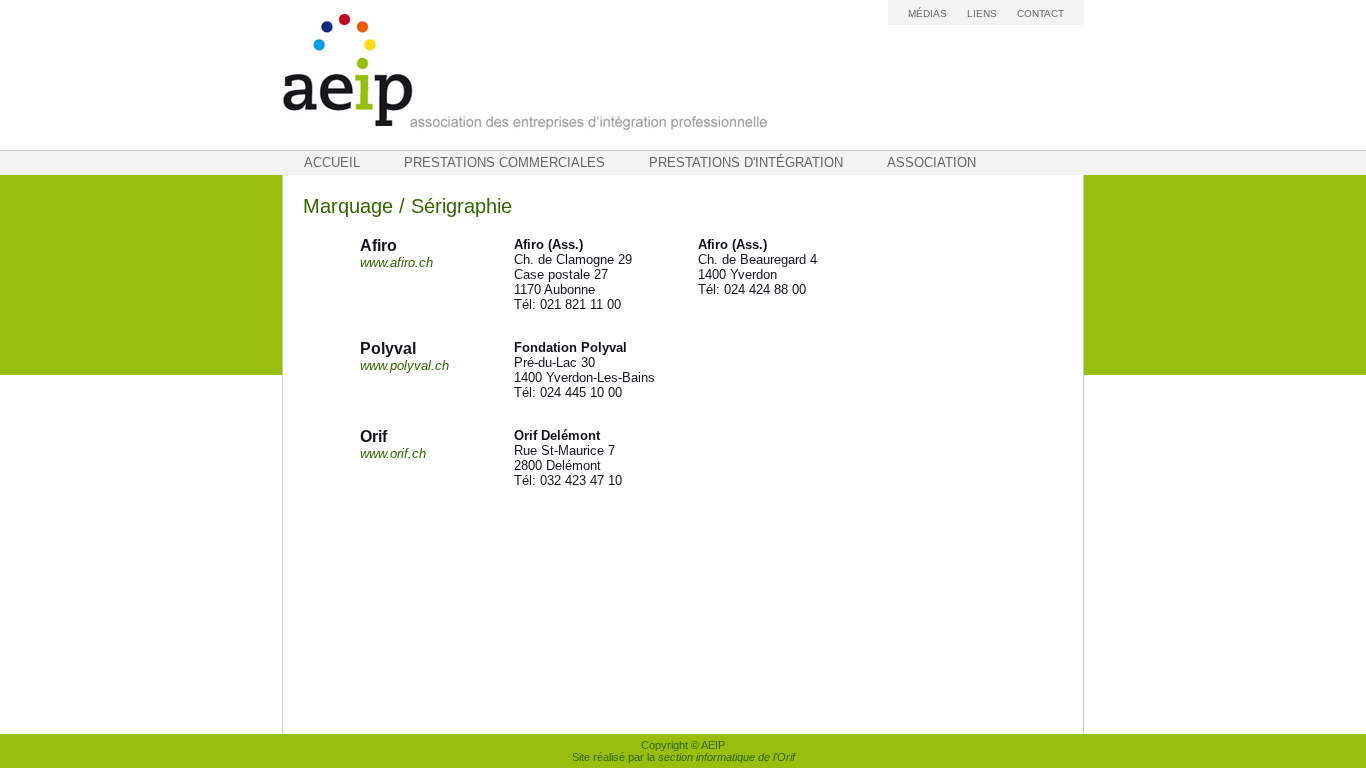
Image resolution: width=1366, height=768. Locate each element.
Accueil (332, 162)
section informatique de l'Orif (726, 757)
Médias (927, 13)
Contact (1040, 13)
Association (931, 162)
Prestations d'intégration (746, 162)
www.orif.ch (393, 453)
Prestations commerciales (504, 162)
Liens (982, 13)
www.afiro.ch (396, 262)
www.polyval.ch (404, 365)
